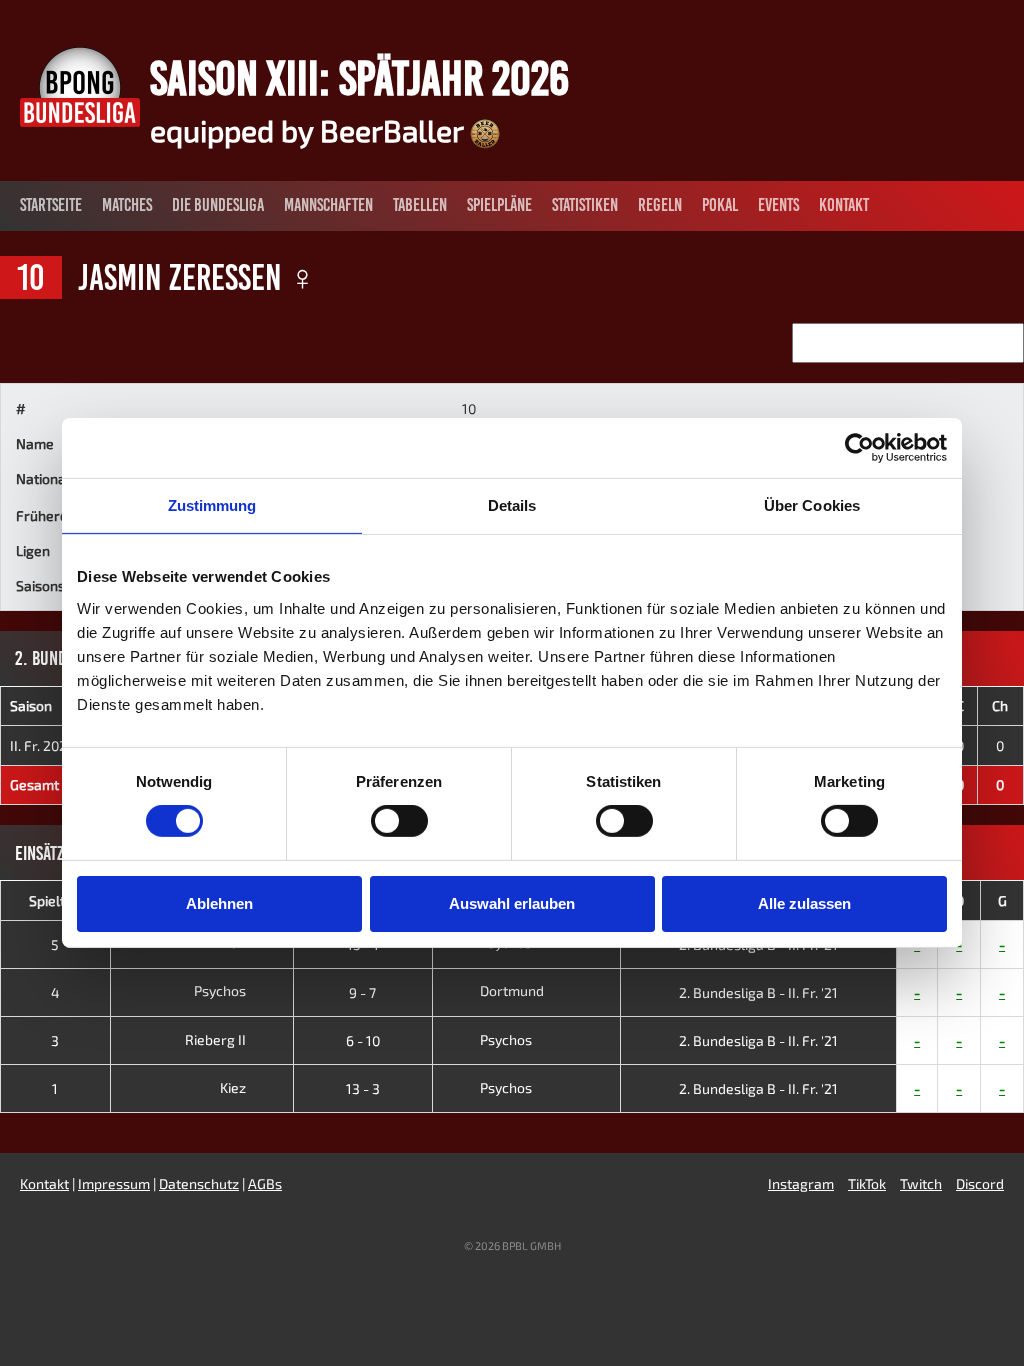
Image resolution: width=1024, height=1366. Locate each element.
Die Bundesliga (218, 205)
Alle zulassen (804, 903)
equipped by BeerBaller (310, 130)
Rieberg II (217, 1039)
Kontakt (844, 205)
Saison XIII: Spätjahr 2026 (359, 78)
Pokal (720, 205)
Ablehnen (219, 903)
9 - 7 (362, 992)
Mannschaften (328, 205)
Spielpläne (499, 205)
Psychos (221, 990)
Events (778, 205)
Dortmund (512, 990)
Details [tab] (512, 505)
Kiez (234, 1087)
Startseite (51, 205)
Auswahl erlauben (512, 903)
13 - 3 (363, 1088)
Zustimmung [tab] (212, 505)
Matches (127, 205)
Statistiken (585, 205)
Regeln (660, 205)
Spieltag (55, 900)
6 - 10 (363, 1040)
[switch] (399, 821)
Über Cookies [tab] (812, 505)
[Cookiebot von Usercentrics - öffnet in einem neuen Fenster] (859, 448)
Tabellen (420, 205)
